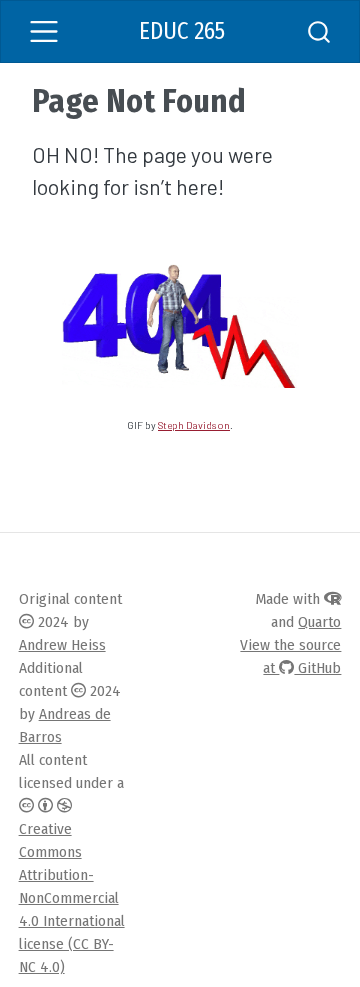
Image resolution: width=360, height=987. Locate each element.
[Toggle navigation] (44, 31)
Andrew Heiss (62, 645)
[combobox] (320, 31)
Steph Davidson (194, 425)
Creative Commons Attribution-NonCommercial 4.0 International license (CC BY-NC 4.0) (72, 898)
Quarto (319, 622)
